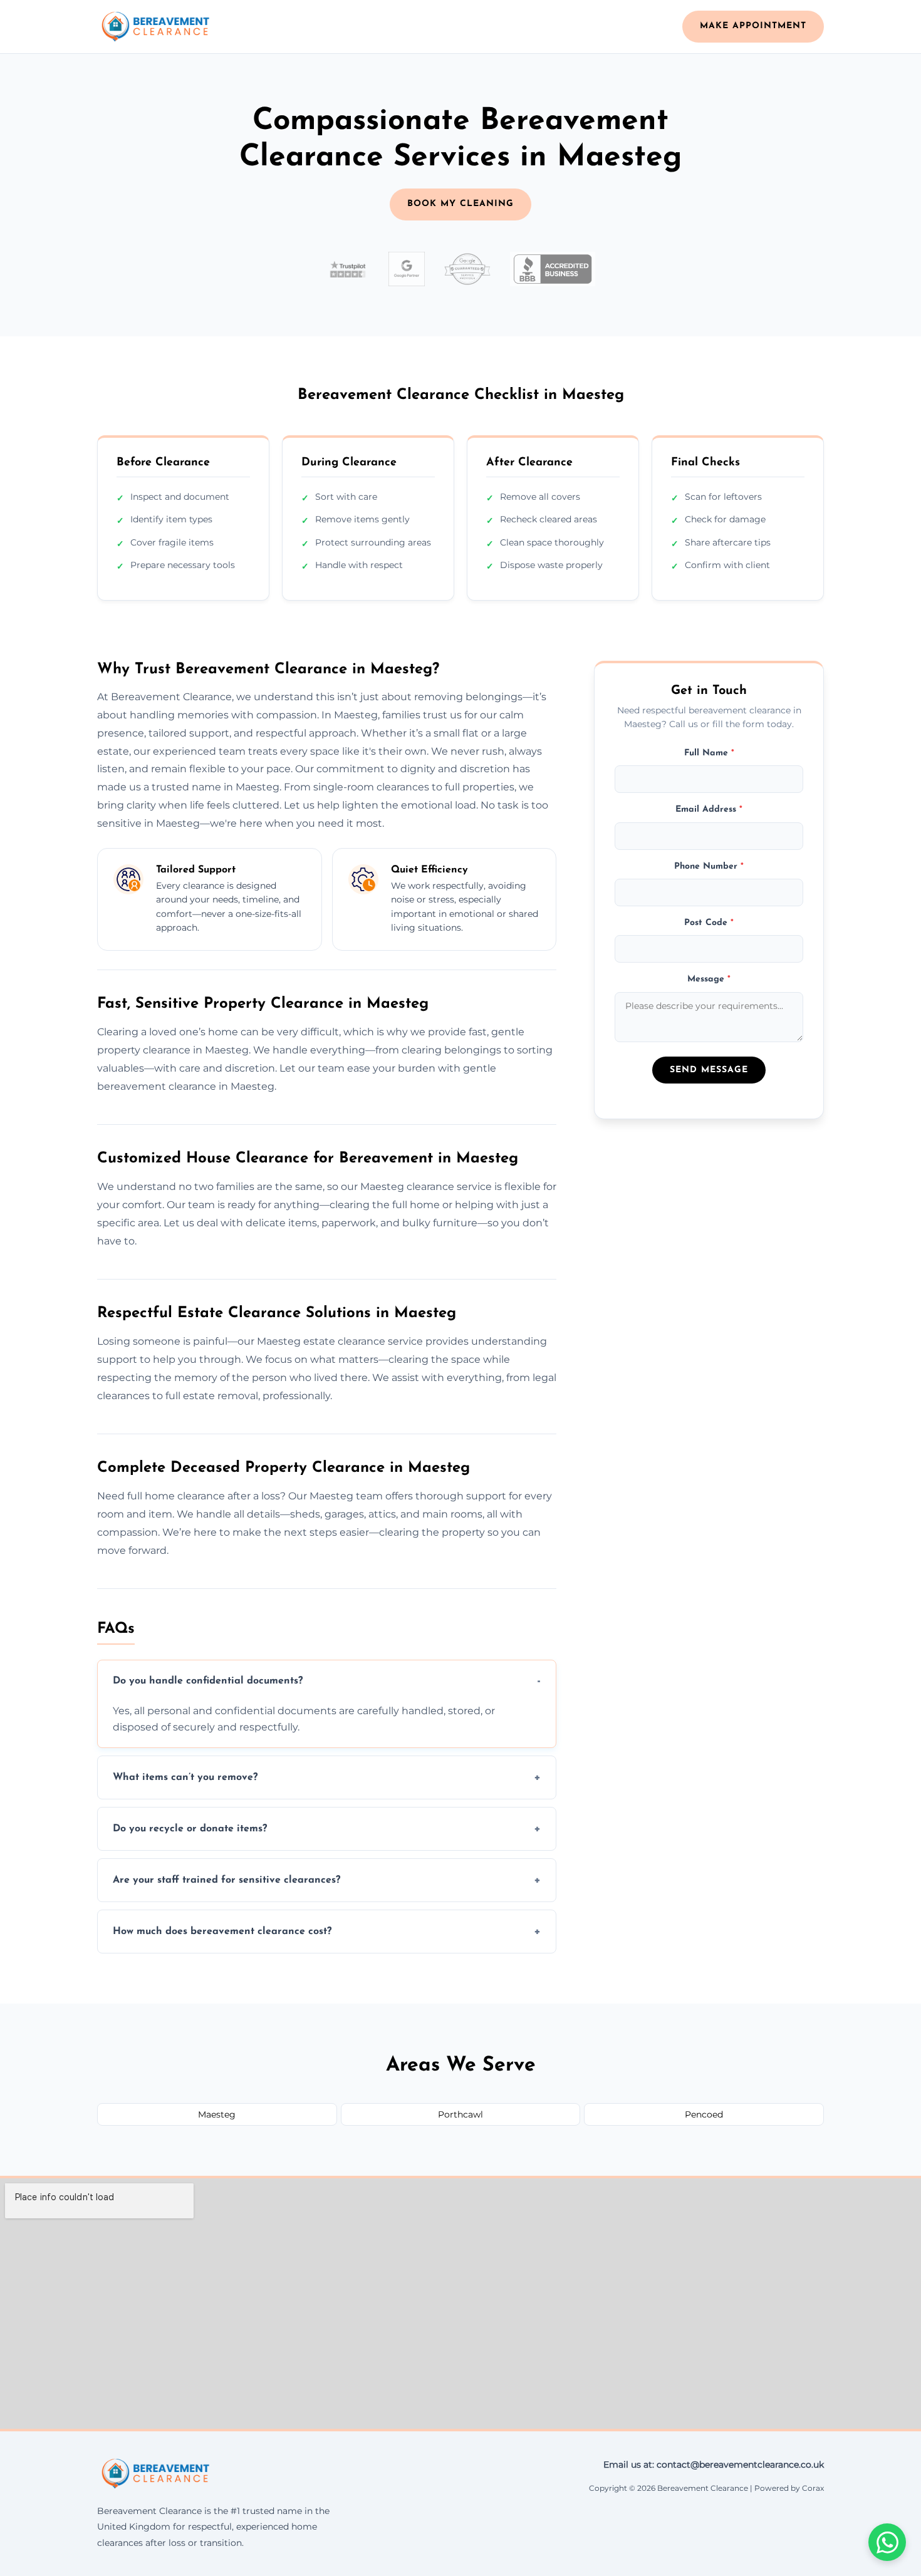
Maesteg (217, 2114)
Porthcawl (460, 2114)
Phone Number (709, 866)
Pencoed (704, 2114)
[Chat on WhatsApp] (887, 2542)
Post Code (709, 922)
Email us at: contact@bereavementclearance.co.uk (714, 2465)
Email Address (709, 810)
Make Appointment (753, 26)
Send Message (709, 1070)
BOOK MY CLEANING (460, 204)
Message (709, 979)
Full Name (709, 753)
